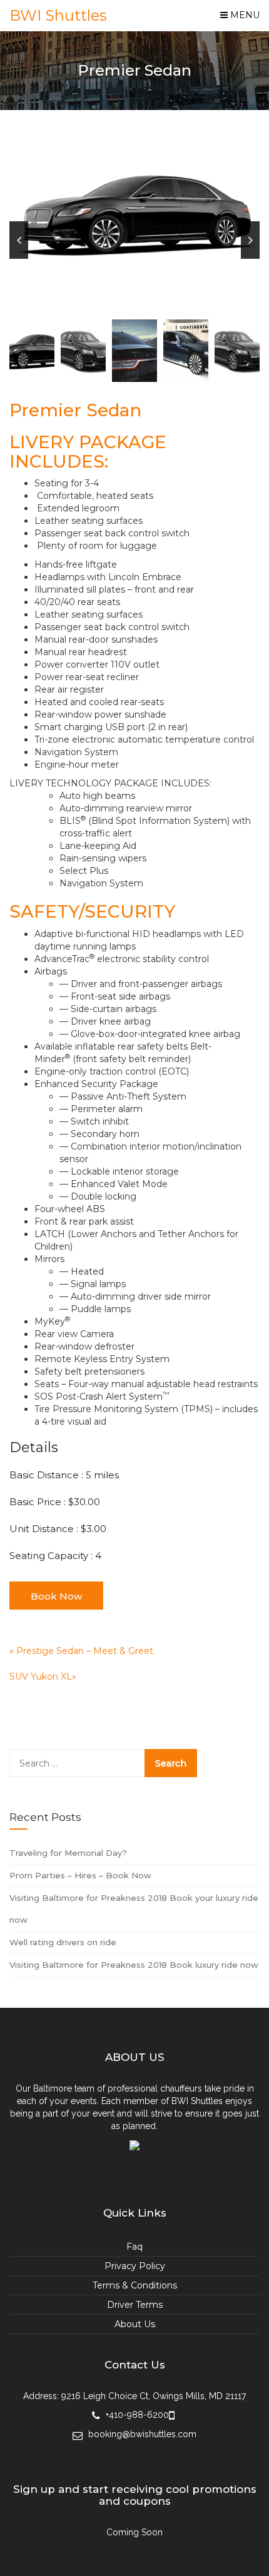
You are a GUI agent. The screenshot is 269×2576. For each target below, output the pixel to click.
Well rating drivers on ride (63, 1942)
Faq (134, 2247)
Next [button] (250, 240)
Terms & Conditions (135, 2285)
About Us (135, 2324)
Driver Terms (135, 2305)
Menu (244, 15)
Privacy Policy (135, 2266)
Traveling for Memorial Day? (68, 1853)
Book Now (56, 1596)
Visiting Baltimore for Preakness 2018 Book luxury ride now (134, 1965)
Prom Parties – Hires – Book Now (80, 1875)
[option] (134, 213)
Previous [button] (19, 240)
